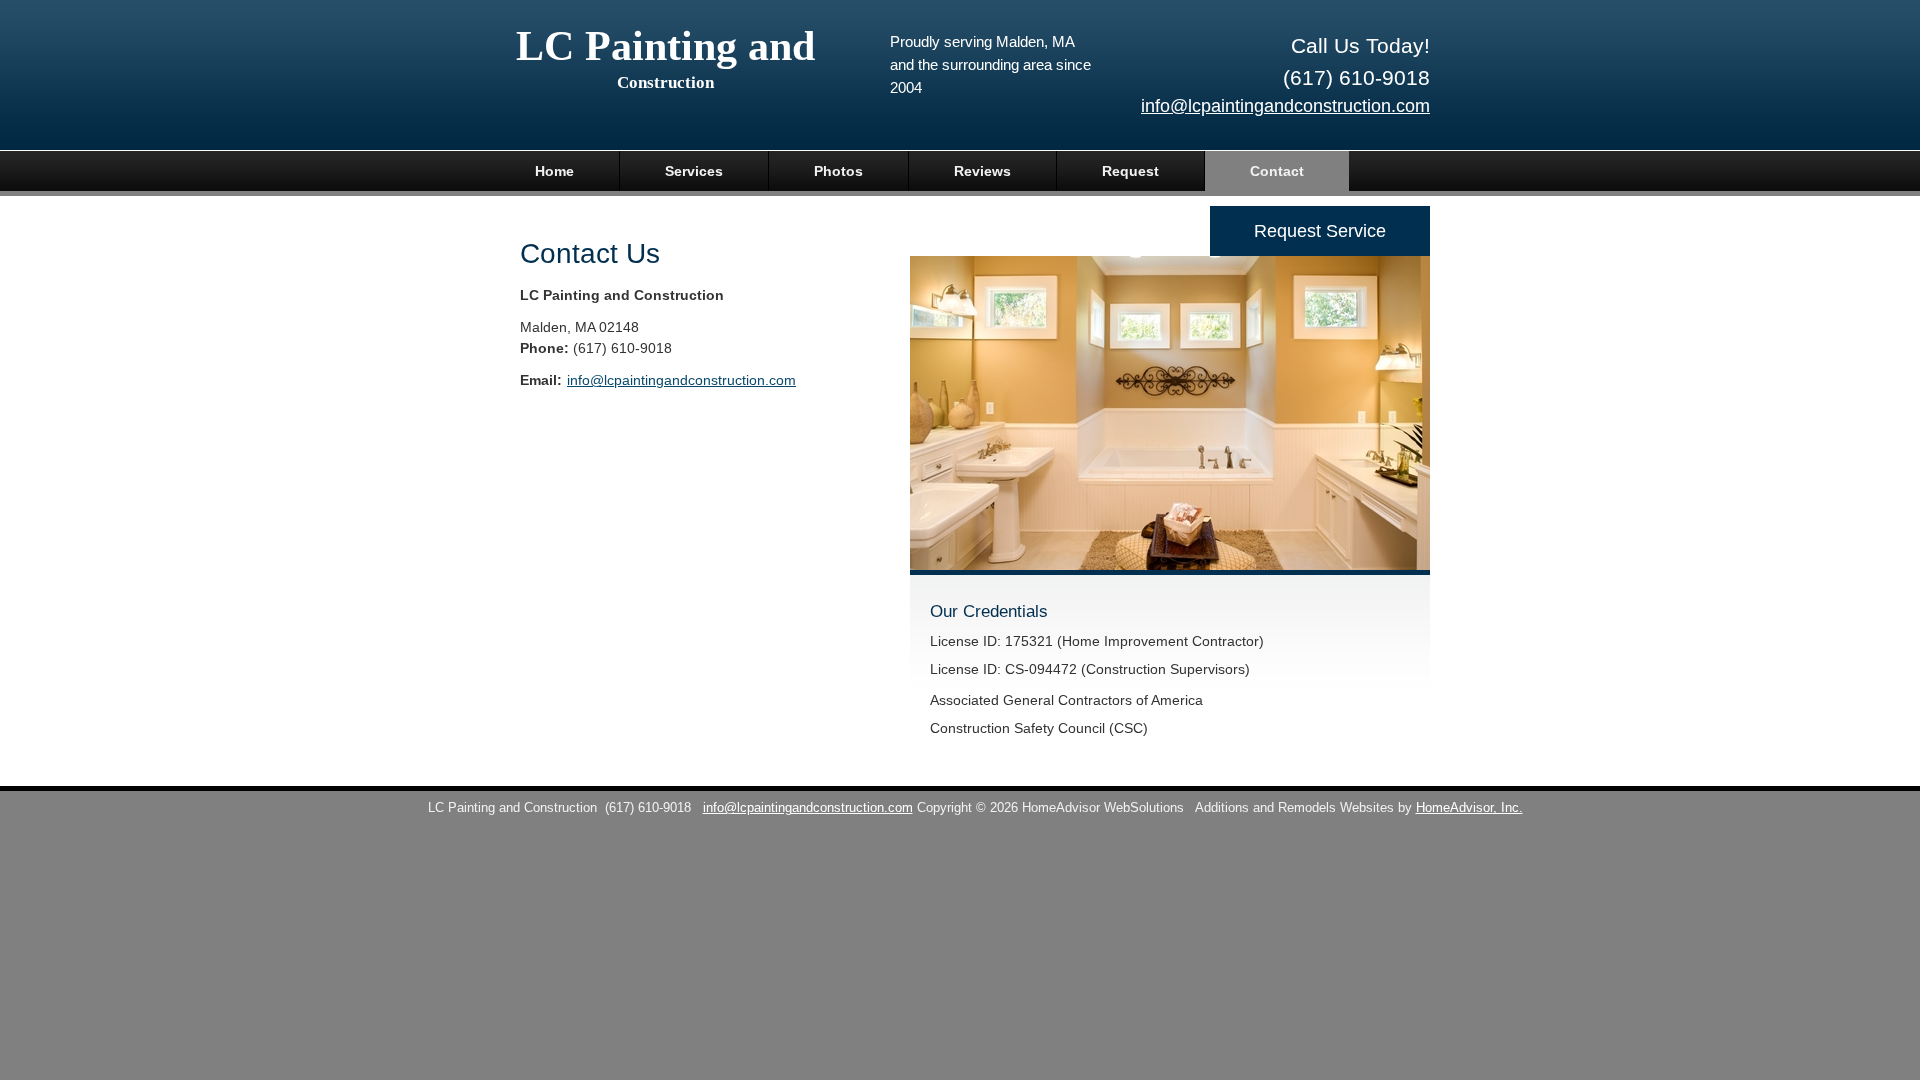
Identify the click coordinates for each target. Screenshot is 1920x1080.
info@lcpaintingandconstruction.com (1285, 106)
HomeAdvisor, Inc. (1469, 808)
